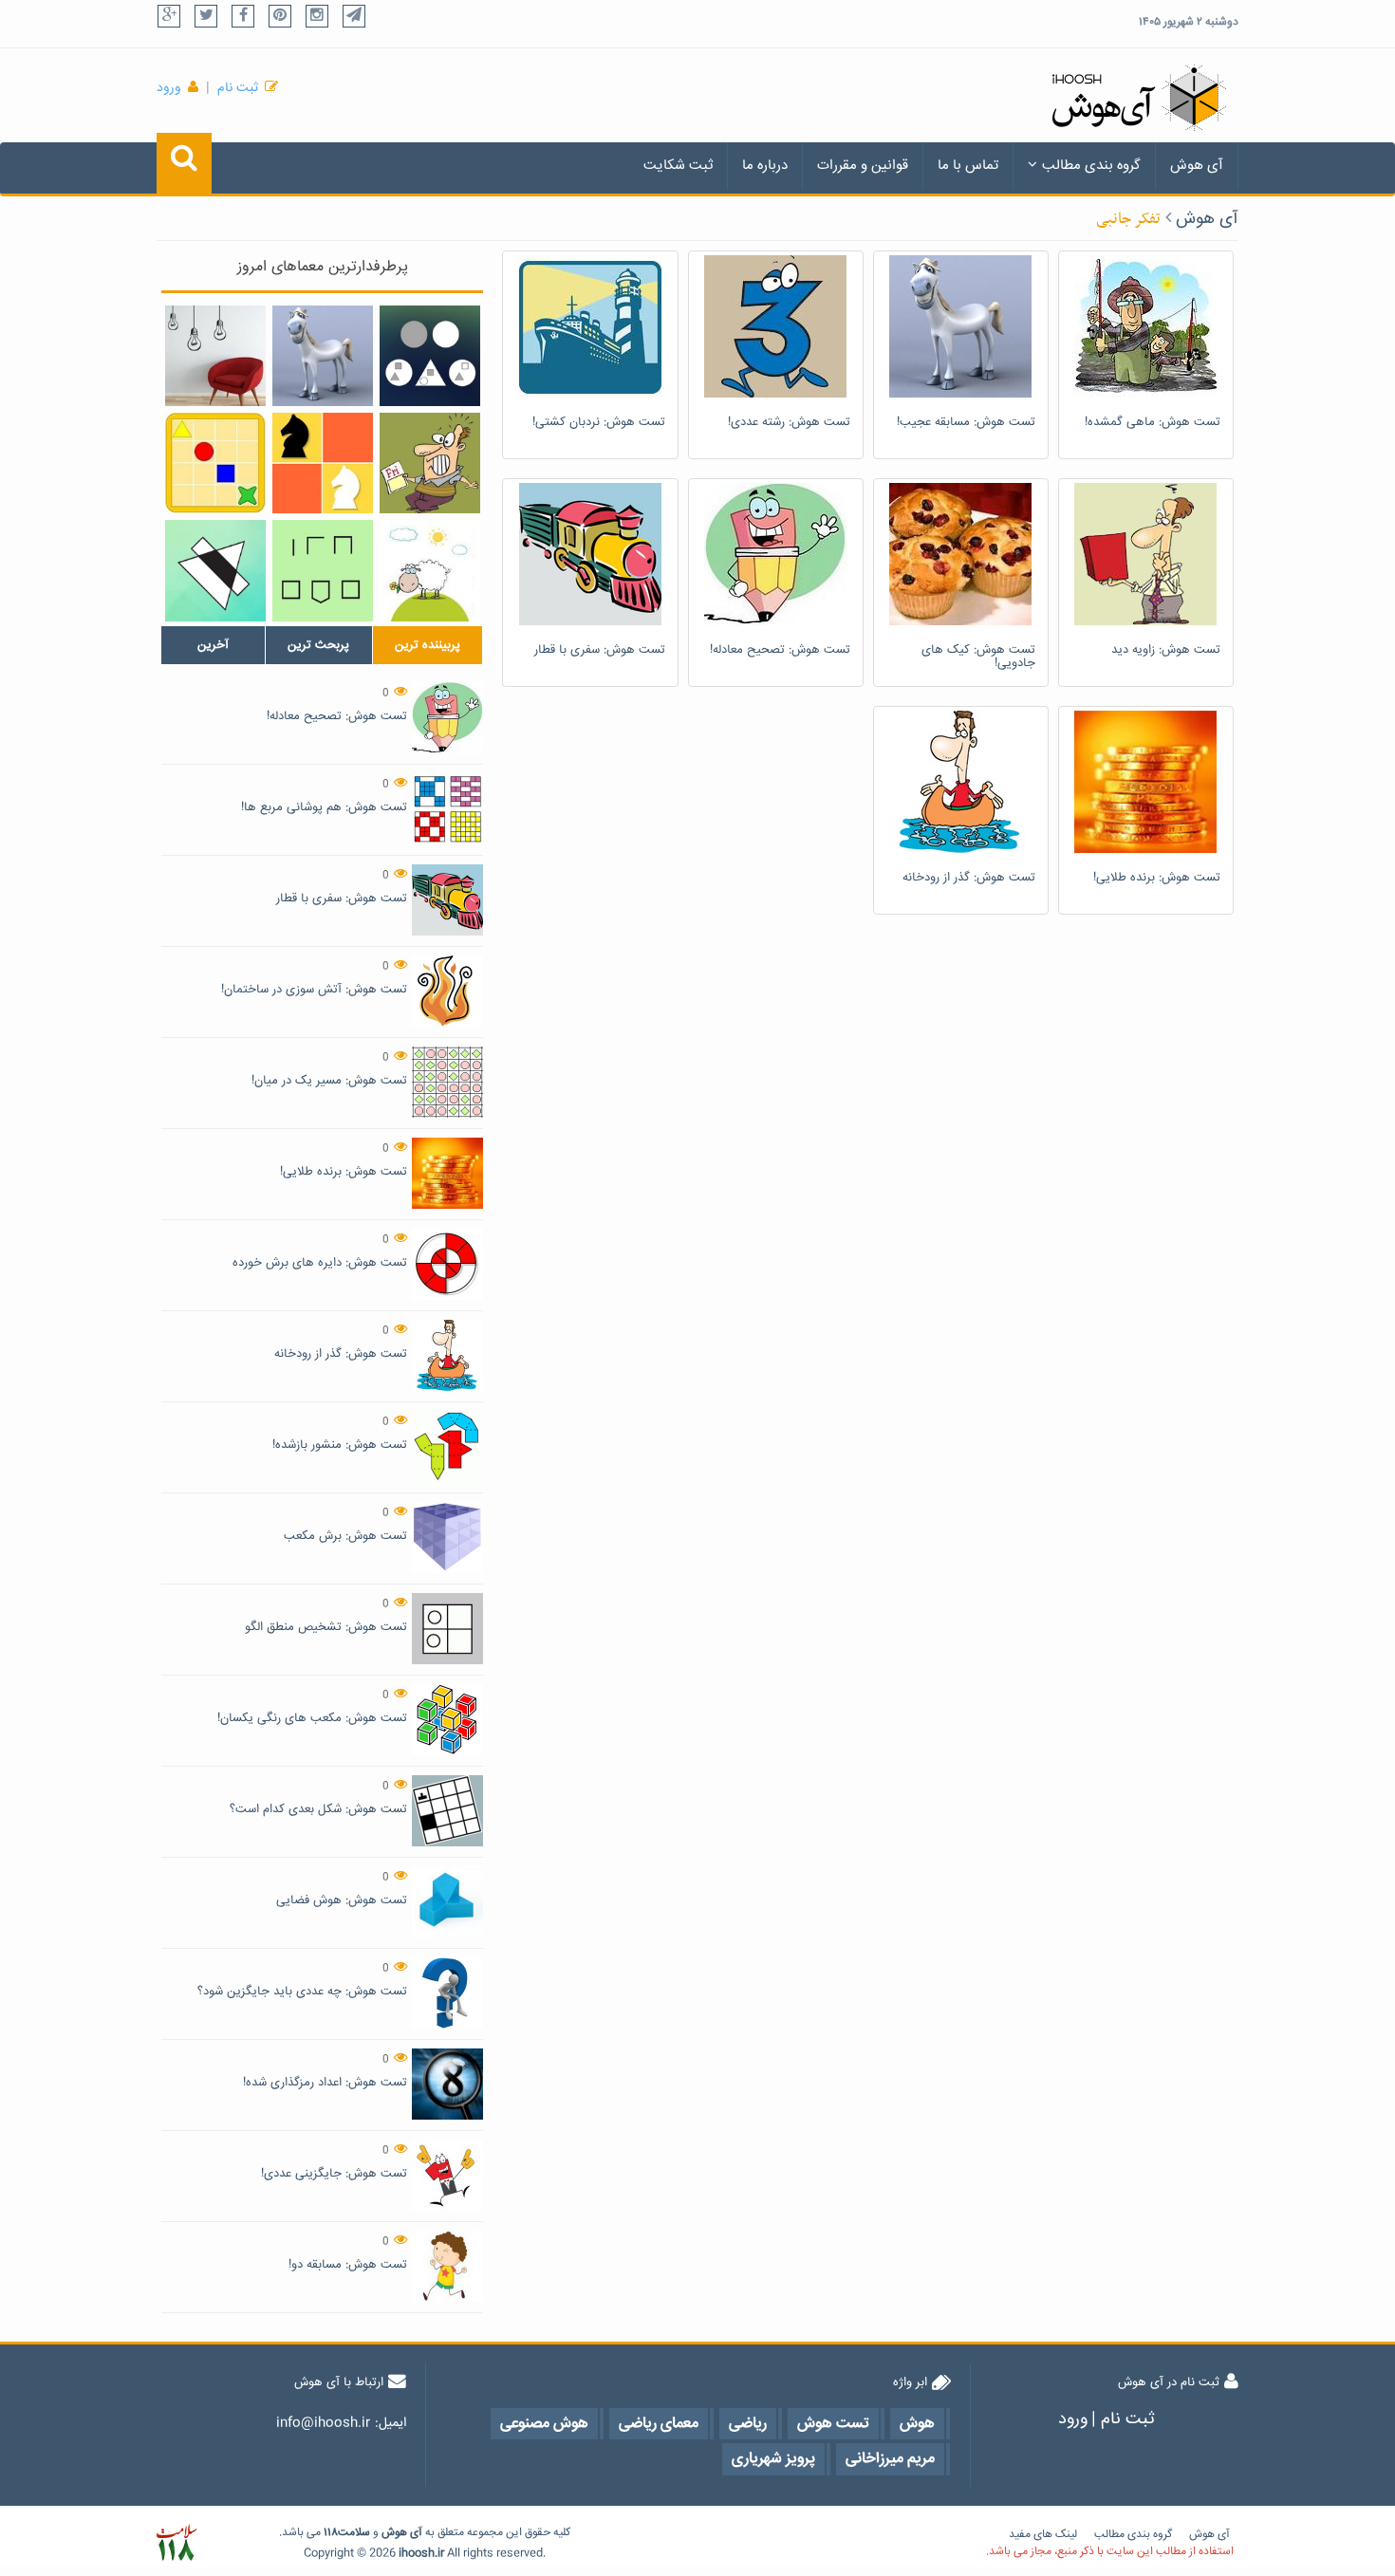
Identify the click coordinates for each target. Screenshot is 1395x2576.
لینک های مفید (1043, 2535)
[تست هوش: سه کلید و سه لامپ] (215, 356)
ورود (169, 88)
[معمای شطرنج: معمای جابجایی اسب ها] (323, 463)
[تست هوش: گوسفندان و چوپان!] (430, 571)
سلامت (354, 2533)
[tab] (213, 645)
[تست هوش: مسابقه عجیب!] (323, 356)
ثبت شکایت (678, 166)
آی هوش (1197, 166)
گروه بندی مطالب (1091, 166)
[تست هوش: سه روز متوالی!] (430, 463)
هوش (394, 2533)
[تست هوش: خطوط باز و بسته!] (323, 570)
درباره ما (765, 166)
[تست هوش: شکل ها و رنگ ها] (215, 463)
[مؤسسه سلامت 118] (176, 2543)
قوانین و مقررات (863, 166)
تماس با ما (968, 166)
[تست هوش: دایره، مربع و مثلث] (430, 356)
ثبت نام (238, 88)
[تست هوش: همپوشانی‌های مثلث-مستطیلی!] (215, 570)
